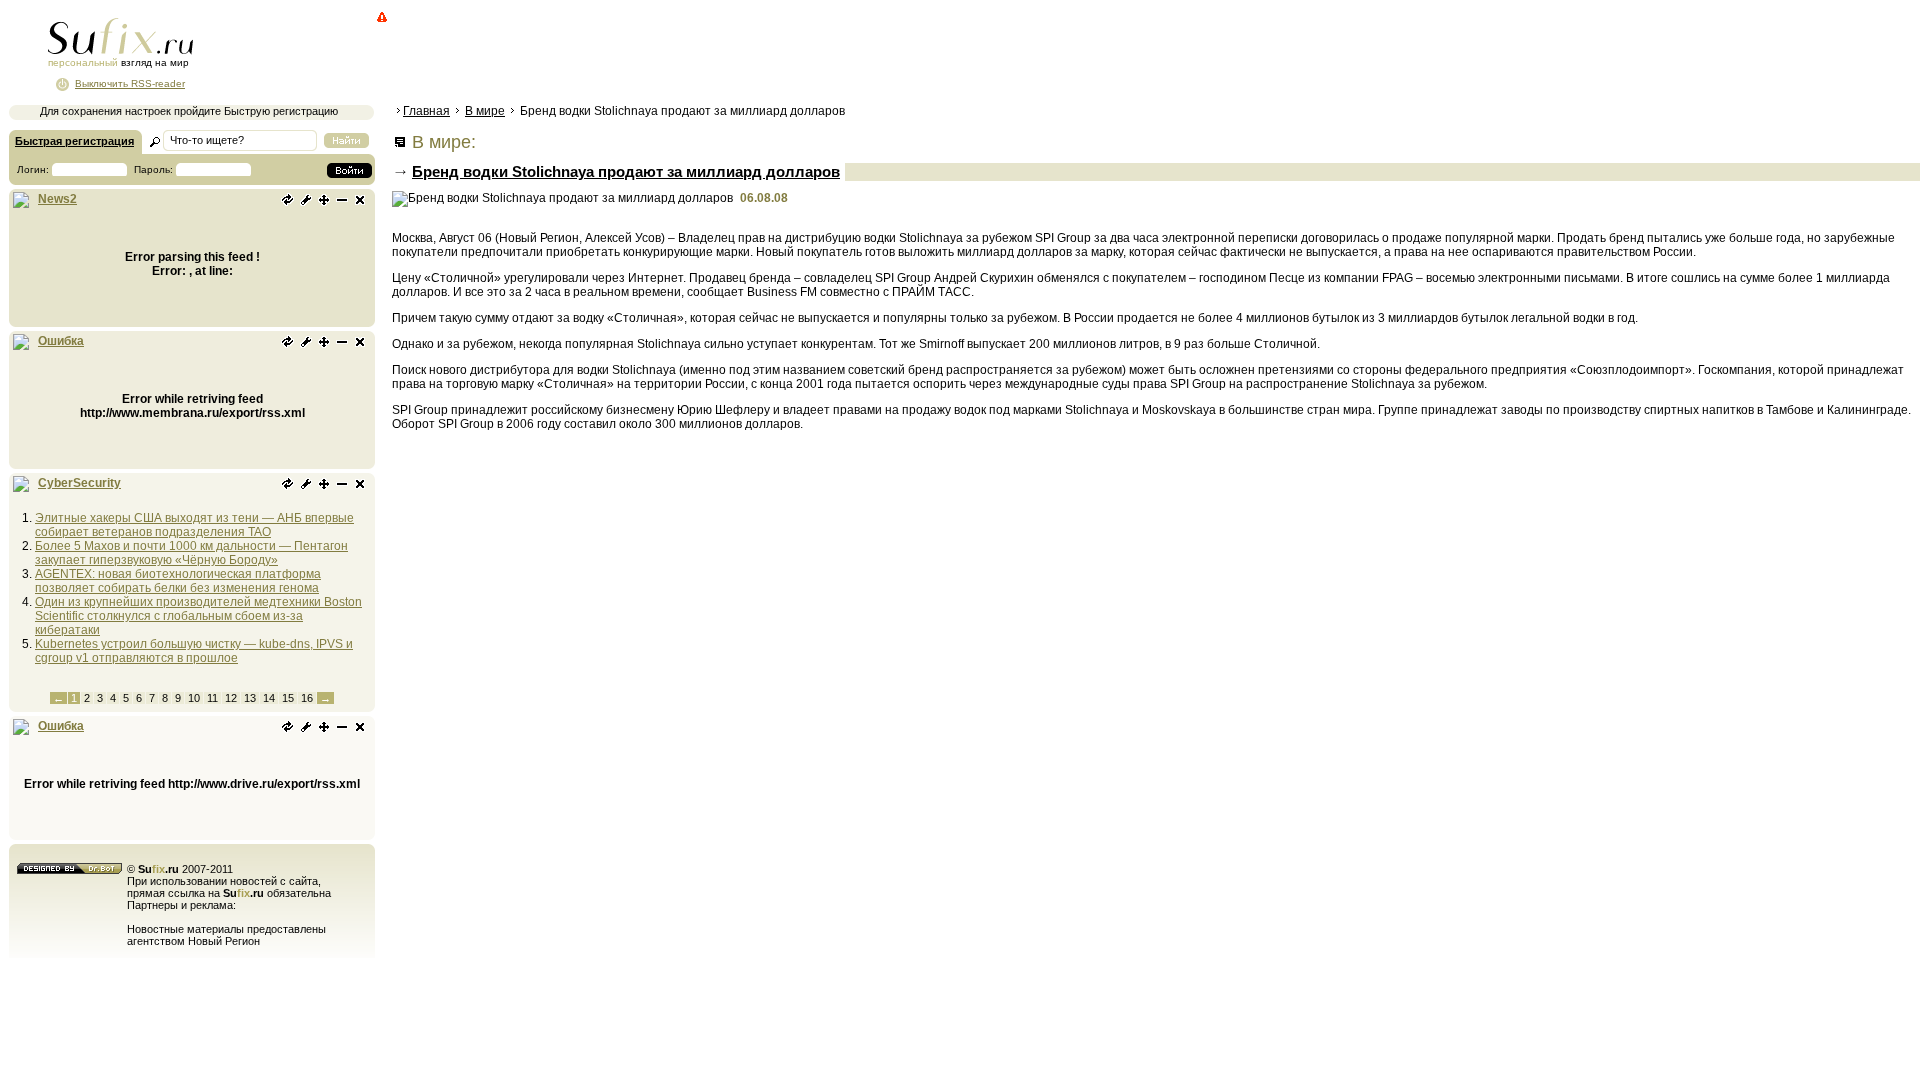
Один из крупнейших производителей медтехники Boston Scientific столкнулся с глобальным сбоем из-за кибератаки (198, 616)
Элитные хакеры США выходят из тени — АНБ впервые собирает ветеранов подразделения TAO (194, 525)
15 (288, 698)
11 (212, 698)
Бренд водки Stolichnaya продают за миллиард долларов (626, 171)
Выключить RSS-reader (130, 83)
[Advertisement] (755, 55)
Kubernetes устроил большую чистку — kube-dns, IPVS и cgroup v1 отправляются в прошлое (194, 651)
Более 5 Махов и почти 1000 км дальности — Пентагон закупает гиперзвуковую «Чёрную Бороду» (191, 553)
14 (269, 698)
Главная (426, 111)
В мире (485, 111)
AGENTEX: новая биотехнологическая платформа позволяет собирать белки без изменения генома (178, 581)
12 (231, 698)
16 (307, 698)
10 (194, 698)
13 (250, 698)
